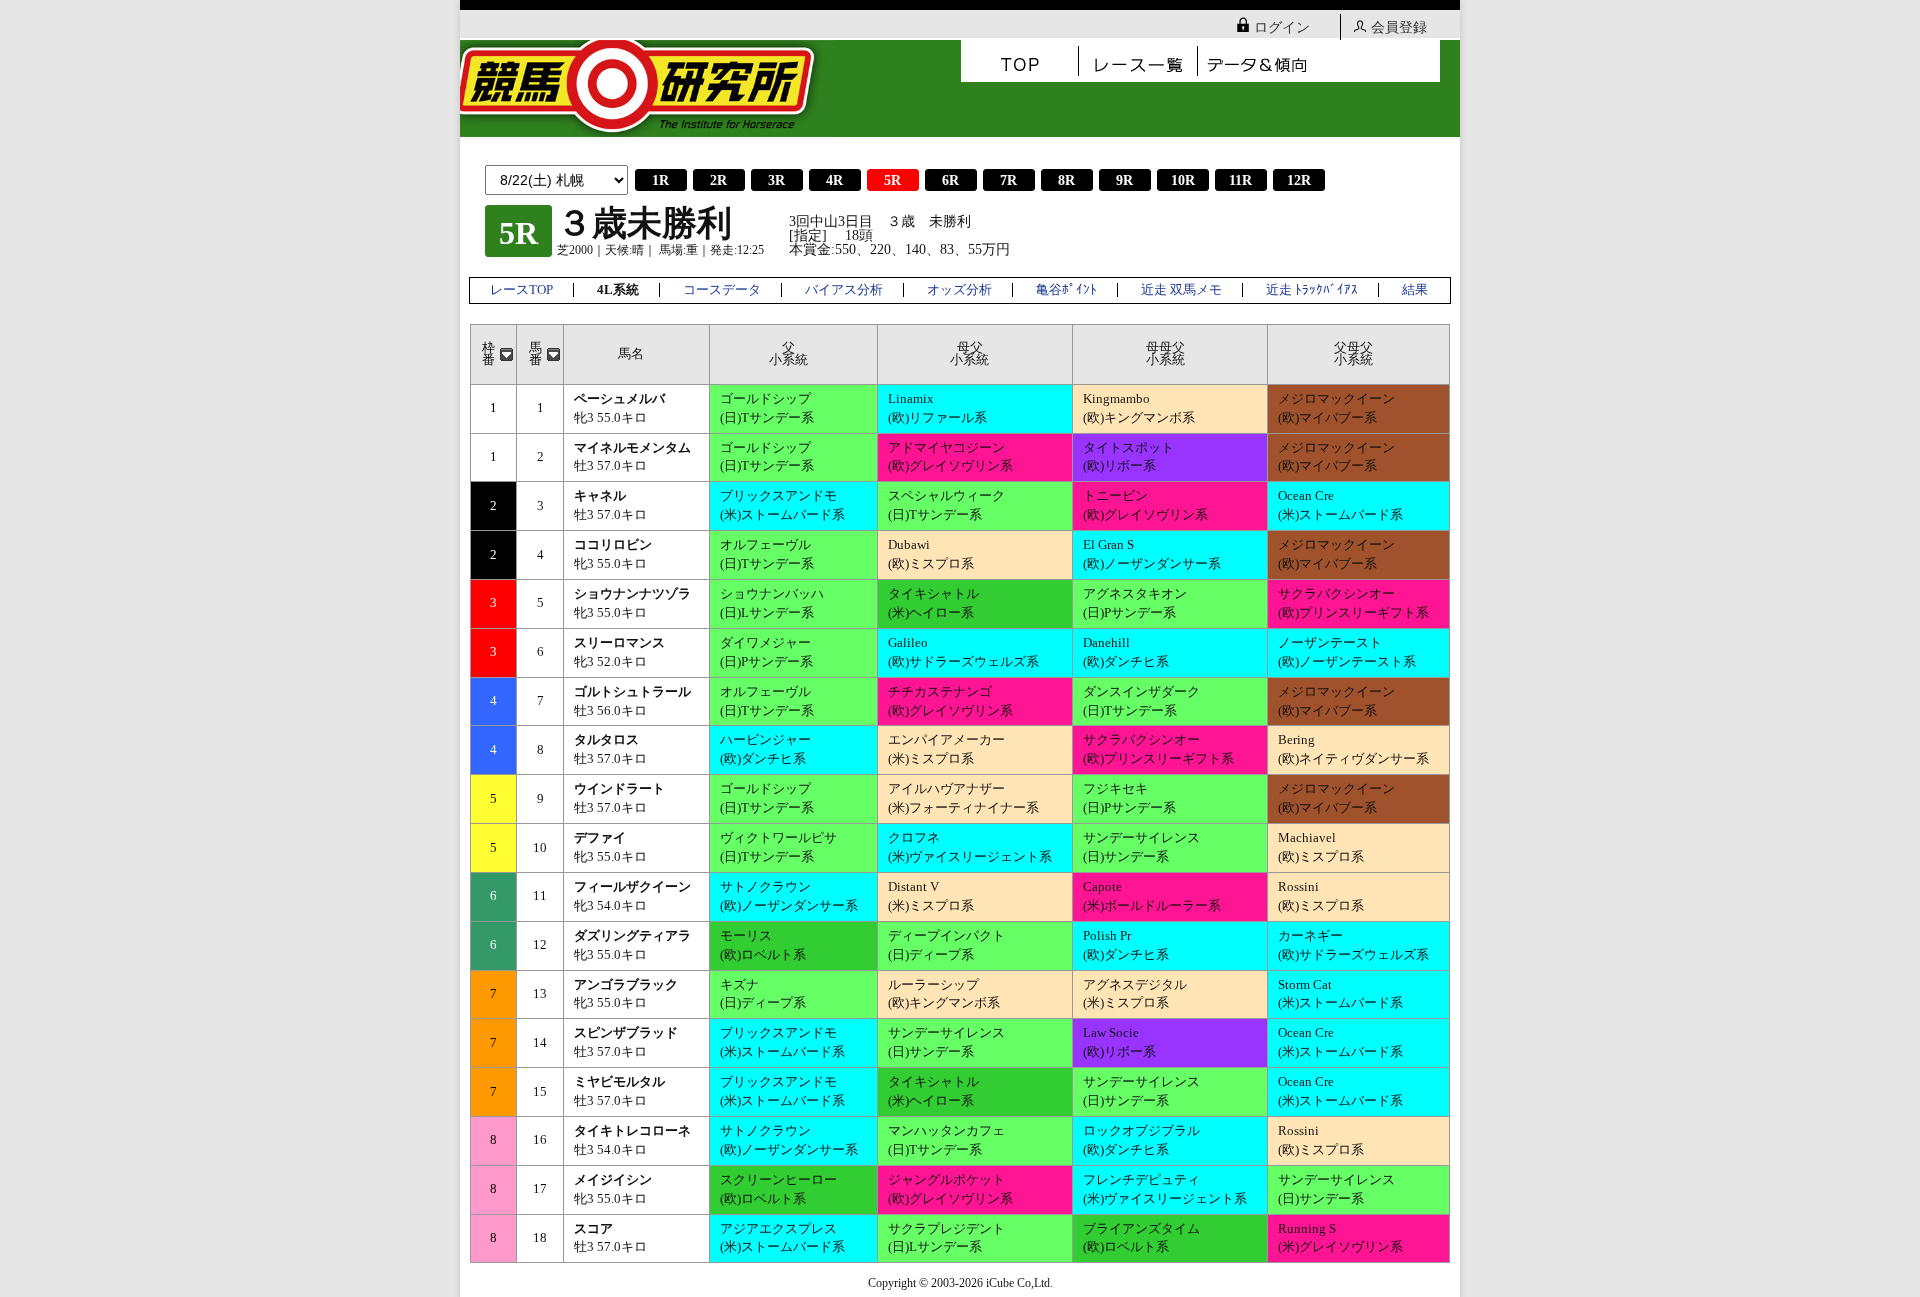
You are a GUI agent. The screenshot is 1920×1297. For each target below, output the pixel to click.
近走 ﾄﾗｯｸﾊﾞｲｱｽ (1312, 290)
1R (660, 180)
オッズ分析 (959, 290)
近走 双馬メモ (1181, 290)
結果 (1415, 290)
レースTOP (521, 290)
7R (1008, 180)
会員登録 (1399, 27)
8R (1066, 180)
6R (950, 180)
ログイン (1282, 27)
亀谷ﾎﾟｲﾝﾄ (1066, 290)
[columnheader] (494, 354)
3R (776, 180)
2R (718, 180)
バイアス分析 (844, 290)
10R (1183, 180)
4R (834, 180)
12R (1299, 180)
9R (1124, 180)
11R (1240, 180)
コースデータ (722, 290)
